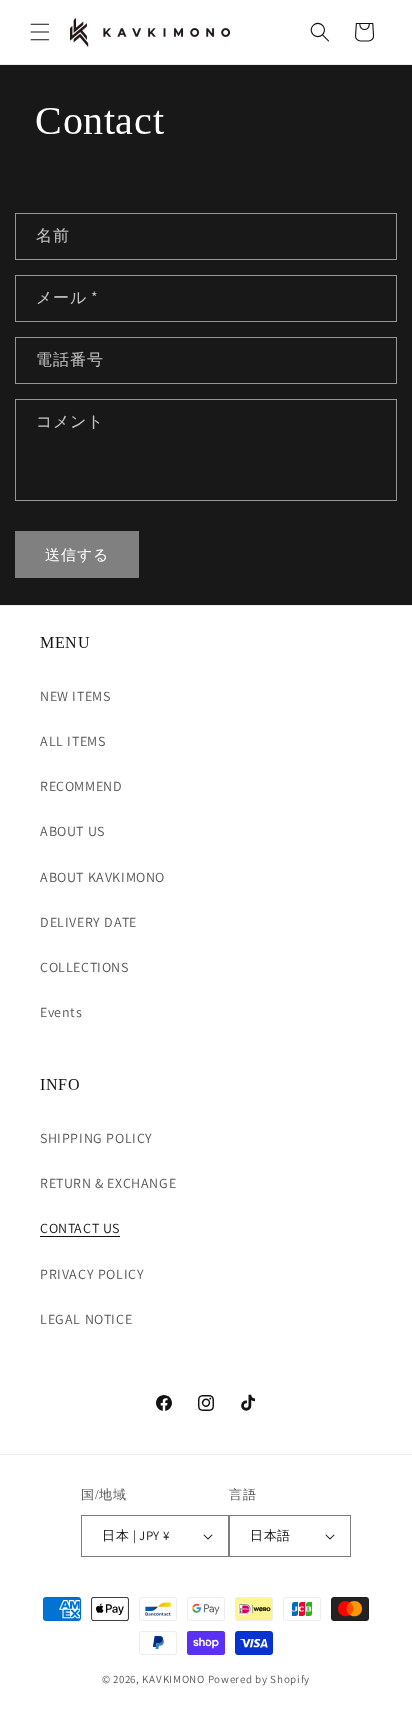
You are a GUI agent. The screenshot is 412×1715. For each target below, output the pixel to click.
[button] (40, 32)
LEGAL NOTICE (86, 1319)
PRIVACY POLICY (92, 1274)
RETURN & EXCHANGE (108, 1183)
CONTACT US (80, 1228)
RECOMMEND (81, 786)
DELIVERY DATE (88, 922)
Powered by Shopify (259, 1679)
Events (61, 1012)
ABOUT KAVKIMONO (102, 877)
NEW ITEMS (75, 696)
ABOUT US (72, 831)
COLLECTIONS (84, 967)
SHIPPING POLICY (96, 1138)
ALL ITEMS (72, 741)
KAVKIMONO (173, 1679)
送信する (77, 554)
